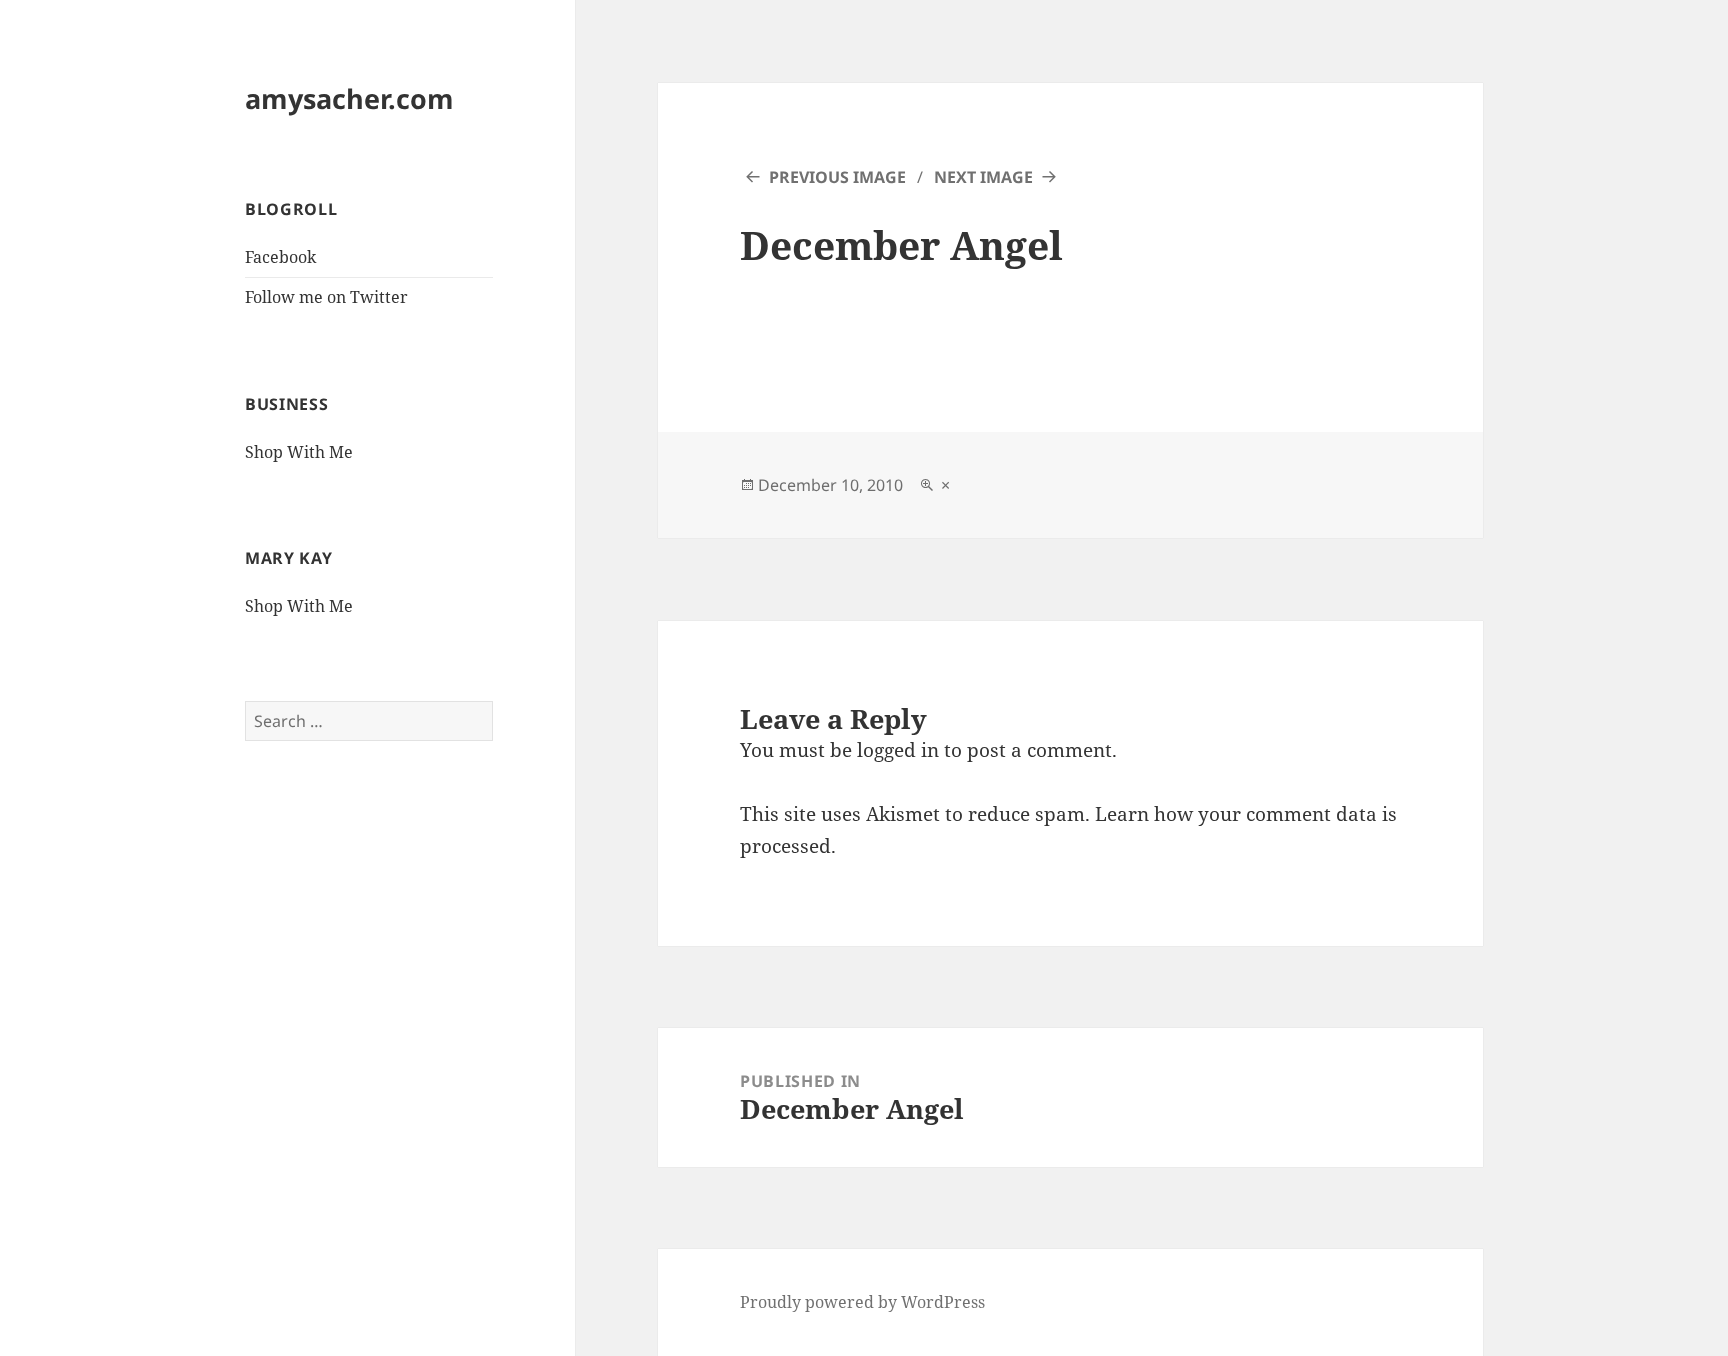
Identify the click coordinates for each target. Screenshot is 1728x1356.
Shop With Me (299, 452)
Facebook (280, 257)
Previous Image (837, 177)
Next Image (983, 177)
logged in (898, 750)
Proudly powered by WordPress (862, 1302)
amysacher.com (349, 98)
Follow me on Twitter (326, 297)
